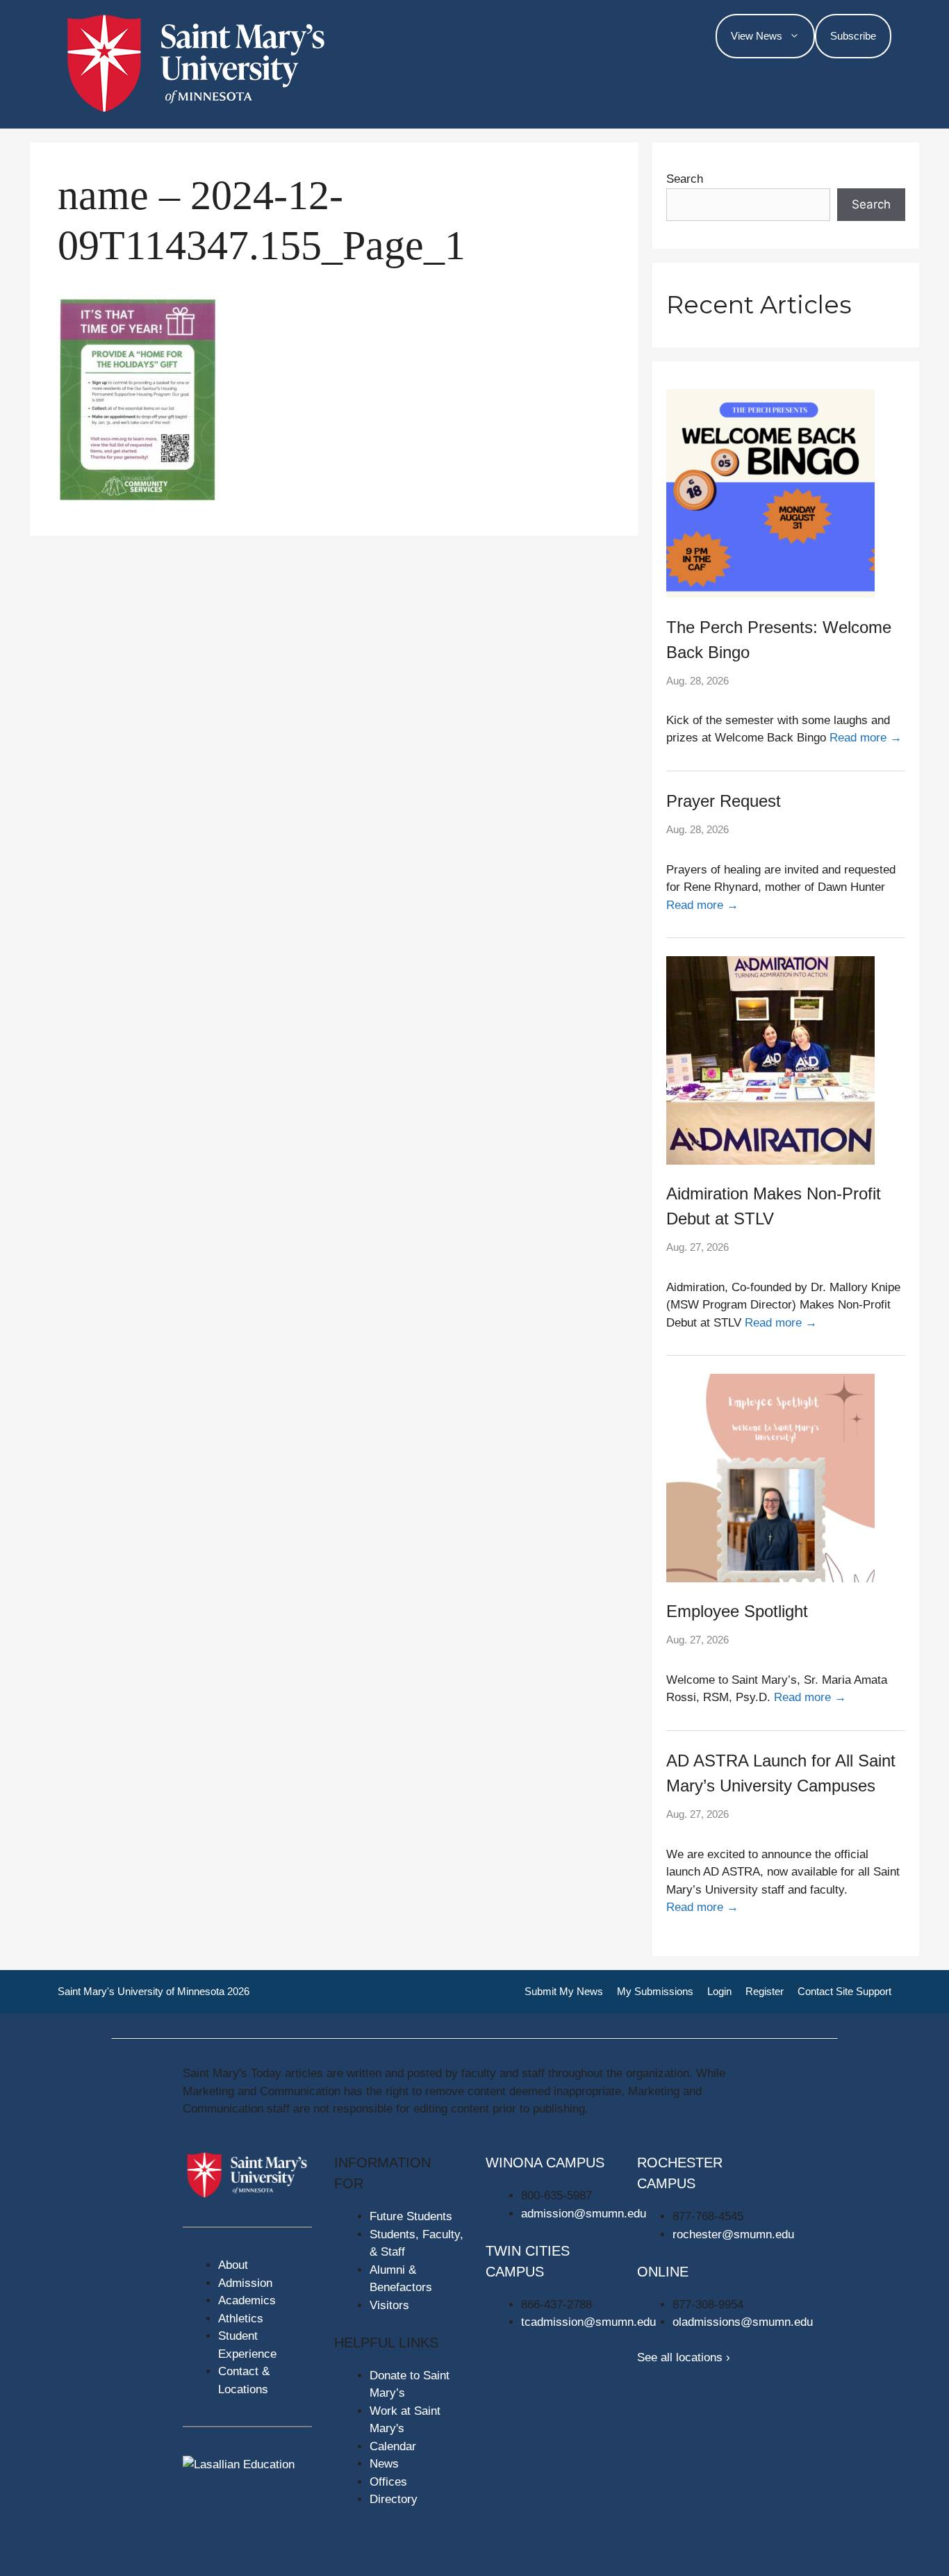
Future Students (411, 2216)
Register (765, 1991)
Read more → (866, 738)
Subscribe (853, 36)
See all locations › (684, 2357)
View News (757, 36)
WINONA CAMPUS (545, 2163)
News (384, 2464)
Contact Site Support (844, 1991)
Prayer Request (724, 801)
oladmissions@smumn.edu (743, 2322)
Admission (245, 2283)
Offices (388, 2482)
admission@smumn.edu (584, 2214)
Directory (394, 2499)
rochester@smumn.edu (733, 2234)
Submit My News (564, 1991)
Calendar (393, 2446)
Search (685, 179)
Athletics (241, 2319)
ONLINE (663, 2272)
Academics (247, 2300)
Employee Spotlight (737, 1611)
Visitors (389, 2305)
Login (719, 1991)
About (233, 2265)
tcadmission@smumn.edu (588, 2322)
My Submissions (655, 1991)
